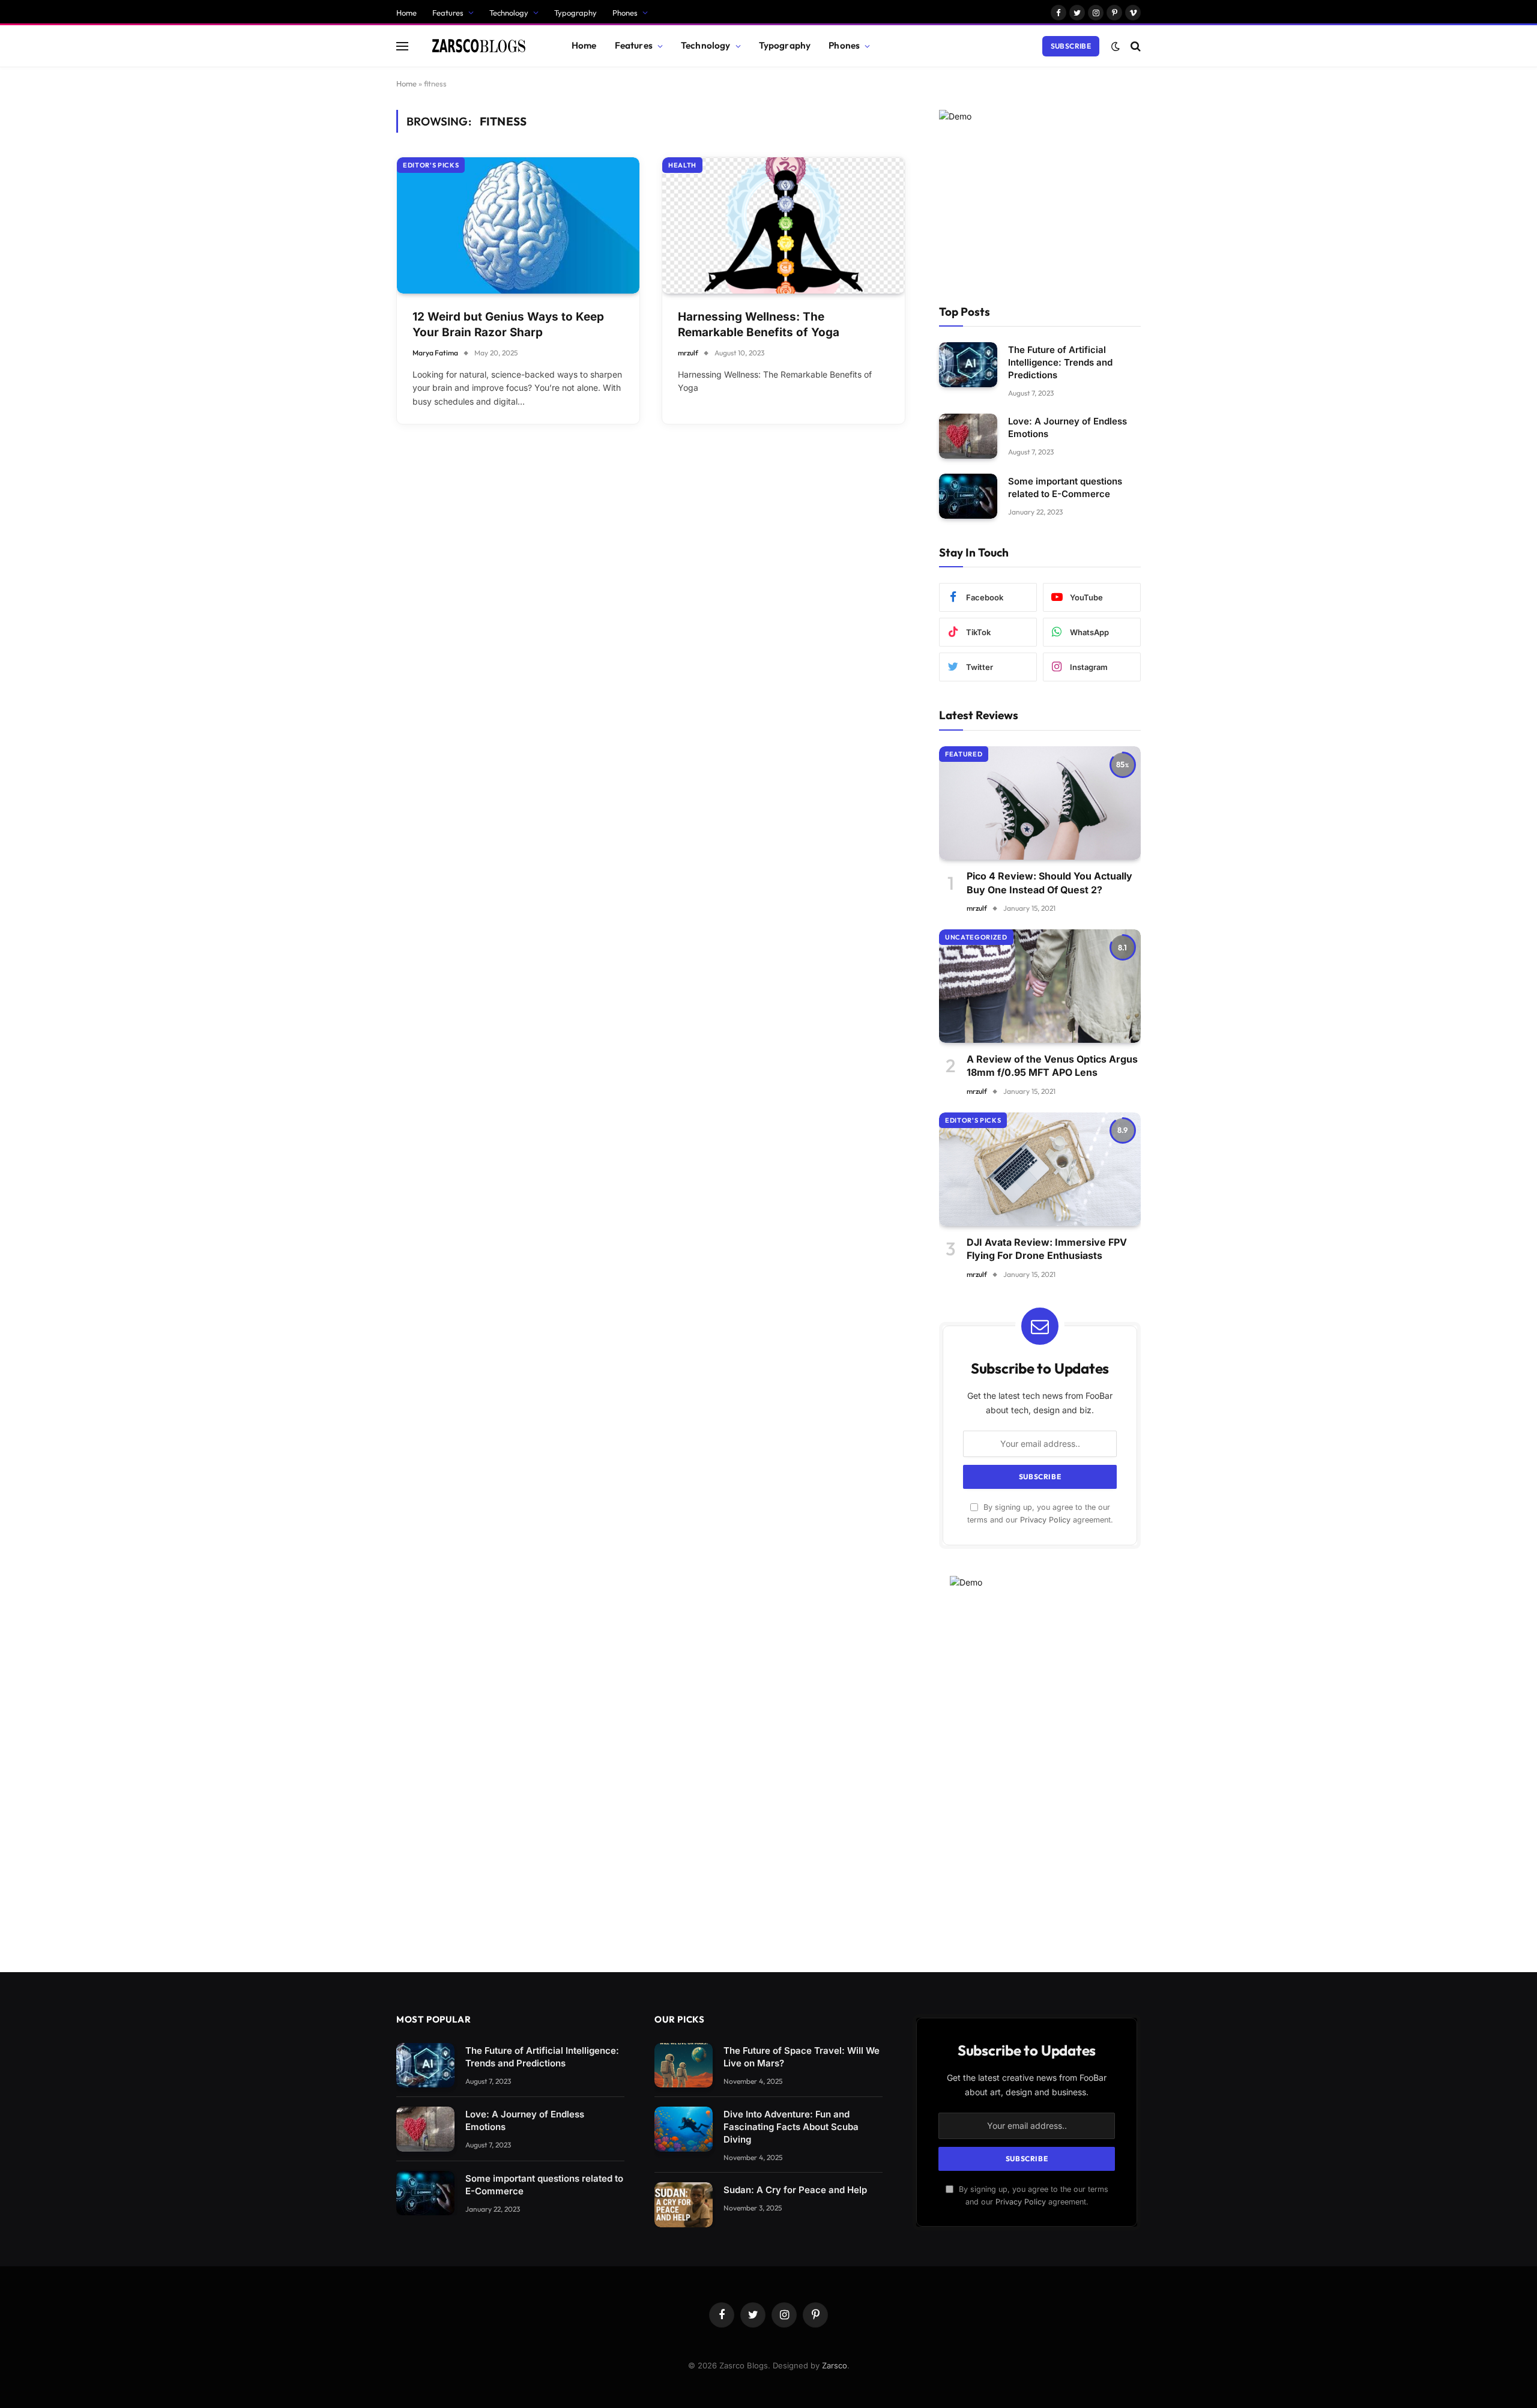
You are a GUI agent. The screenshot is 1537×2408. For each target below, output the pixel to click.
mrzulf (688, 353)
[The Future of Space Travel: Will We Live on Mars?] (684, 2066)
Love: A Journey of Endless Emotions (1067, 427)
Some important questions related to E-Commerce (1065, 487)
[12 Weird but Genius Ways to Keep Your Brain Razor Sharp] (518, 225)
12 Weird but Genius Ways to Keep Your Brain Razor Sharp (508, 325)
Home (406, 13)
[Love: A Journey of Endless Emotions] (968, 436)
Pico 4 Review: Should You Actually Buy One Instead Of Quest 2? (1049, 883)
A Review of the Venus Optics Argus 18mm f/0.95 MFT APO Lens (1052, 1066)
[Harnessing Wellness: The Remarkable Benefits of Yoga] (784, 225)
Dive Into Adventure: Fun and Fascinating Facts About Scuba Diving (791, 2127)
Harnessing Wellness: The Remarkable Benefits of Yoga (759, 325)
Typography (575, 13)
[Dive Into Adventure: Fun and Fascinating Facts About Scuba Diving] (684, 2129)
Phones (625, 13)
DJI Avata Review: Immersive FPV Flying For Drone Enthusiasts (1047, 1249)
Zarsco (835, 2365)
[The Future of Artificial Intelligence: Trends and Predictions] (968, 365)
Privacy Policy (1045, 1520)
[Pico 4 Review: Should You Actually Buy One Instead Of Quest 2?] (1040, 803)
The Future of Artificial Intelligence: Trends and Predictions (1060, 362)
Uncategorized (976, 937)
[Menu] (402, 46)
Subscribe (1071, 46)
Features (448, 13)
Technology (509, 13)
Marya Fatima (435, 353)
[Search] (1134, 46)
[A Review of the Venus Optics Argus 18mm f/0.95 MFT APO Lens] (1040, 986)
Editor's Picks (431, 165)
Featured (964, 754)
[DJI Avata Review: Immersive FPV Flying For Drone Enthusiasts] (1040, 1169)
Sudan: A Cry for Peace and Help (795, 2190)
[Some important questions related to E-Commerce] (968, 496)
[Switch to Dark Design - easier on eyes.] (1116, 46)
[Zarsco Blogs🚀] (479, 46)
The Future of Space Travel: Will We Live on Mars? (802, 2057)
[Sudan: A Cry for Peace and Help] (684, 2205)
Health (682, 165)
